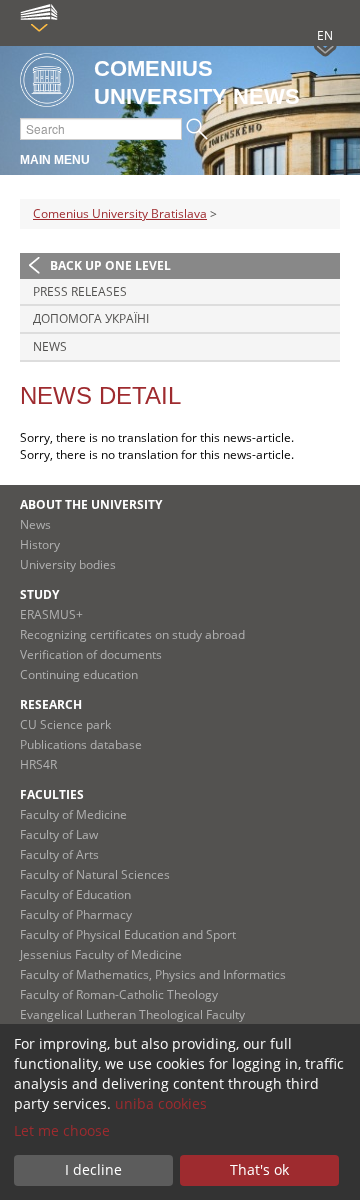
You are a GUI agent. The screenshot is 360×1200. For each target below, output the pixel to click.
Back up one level (110, 265)
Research (51, 704)
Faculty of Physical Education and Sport (128, 934)
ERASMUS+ (51, 614)
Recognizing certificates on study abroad (132, 634)
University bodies (68, 564)
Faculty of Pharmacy (76, 914)
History (40, 544)
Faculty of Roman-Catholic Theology (119, 994)
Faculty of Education (75, 894)
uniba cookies (161, 1103)
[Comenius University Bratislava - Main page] (47, 81)
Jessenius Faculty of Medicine (101, 954)
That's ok (259, 1169)
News (50, 346)
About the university (91, 504)
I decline (93, 1169)
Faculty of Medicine (73, 814)
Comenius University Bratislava (120, 213)
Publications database (81, 744)
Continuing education (79, 674)
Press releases (80, 291)
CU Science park (65, 724)
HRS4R (38, 764)
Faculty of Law (59, 834)
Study (39, 594)
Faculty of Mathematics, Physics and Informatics (153, 974)
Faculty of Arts (59, 854)
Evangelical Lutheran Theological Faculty (132, 1014)
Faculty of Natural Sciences (95, 874)
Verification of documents (91, 654)
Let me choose (62, 1130)
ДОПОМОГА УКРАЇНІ (91, 318)
